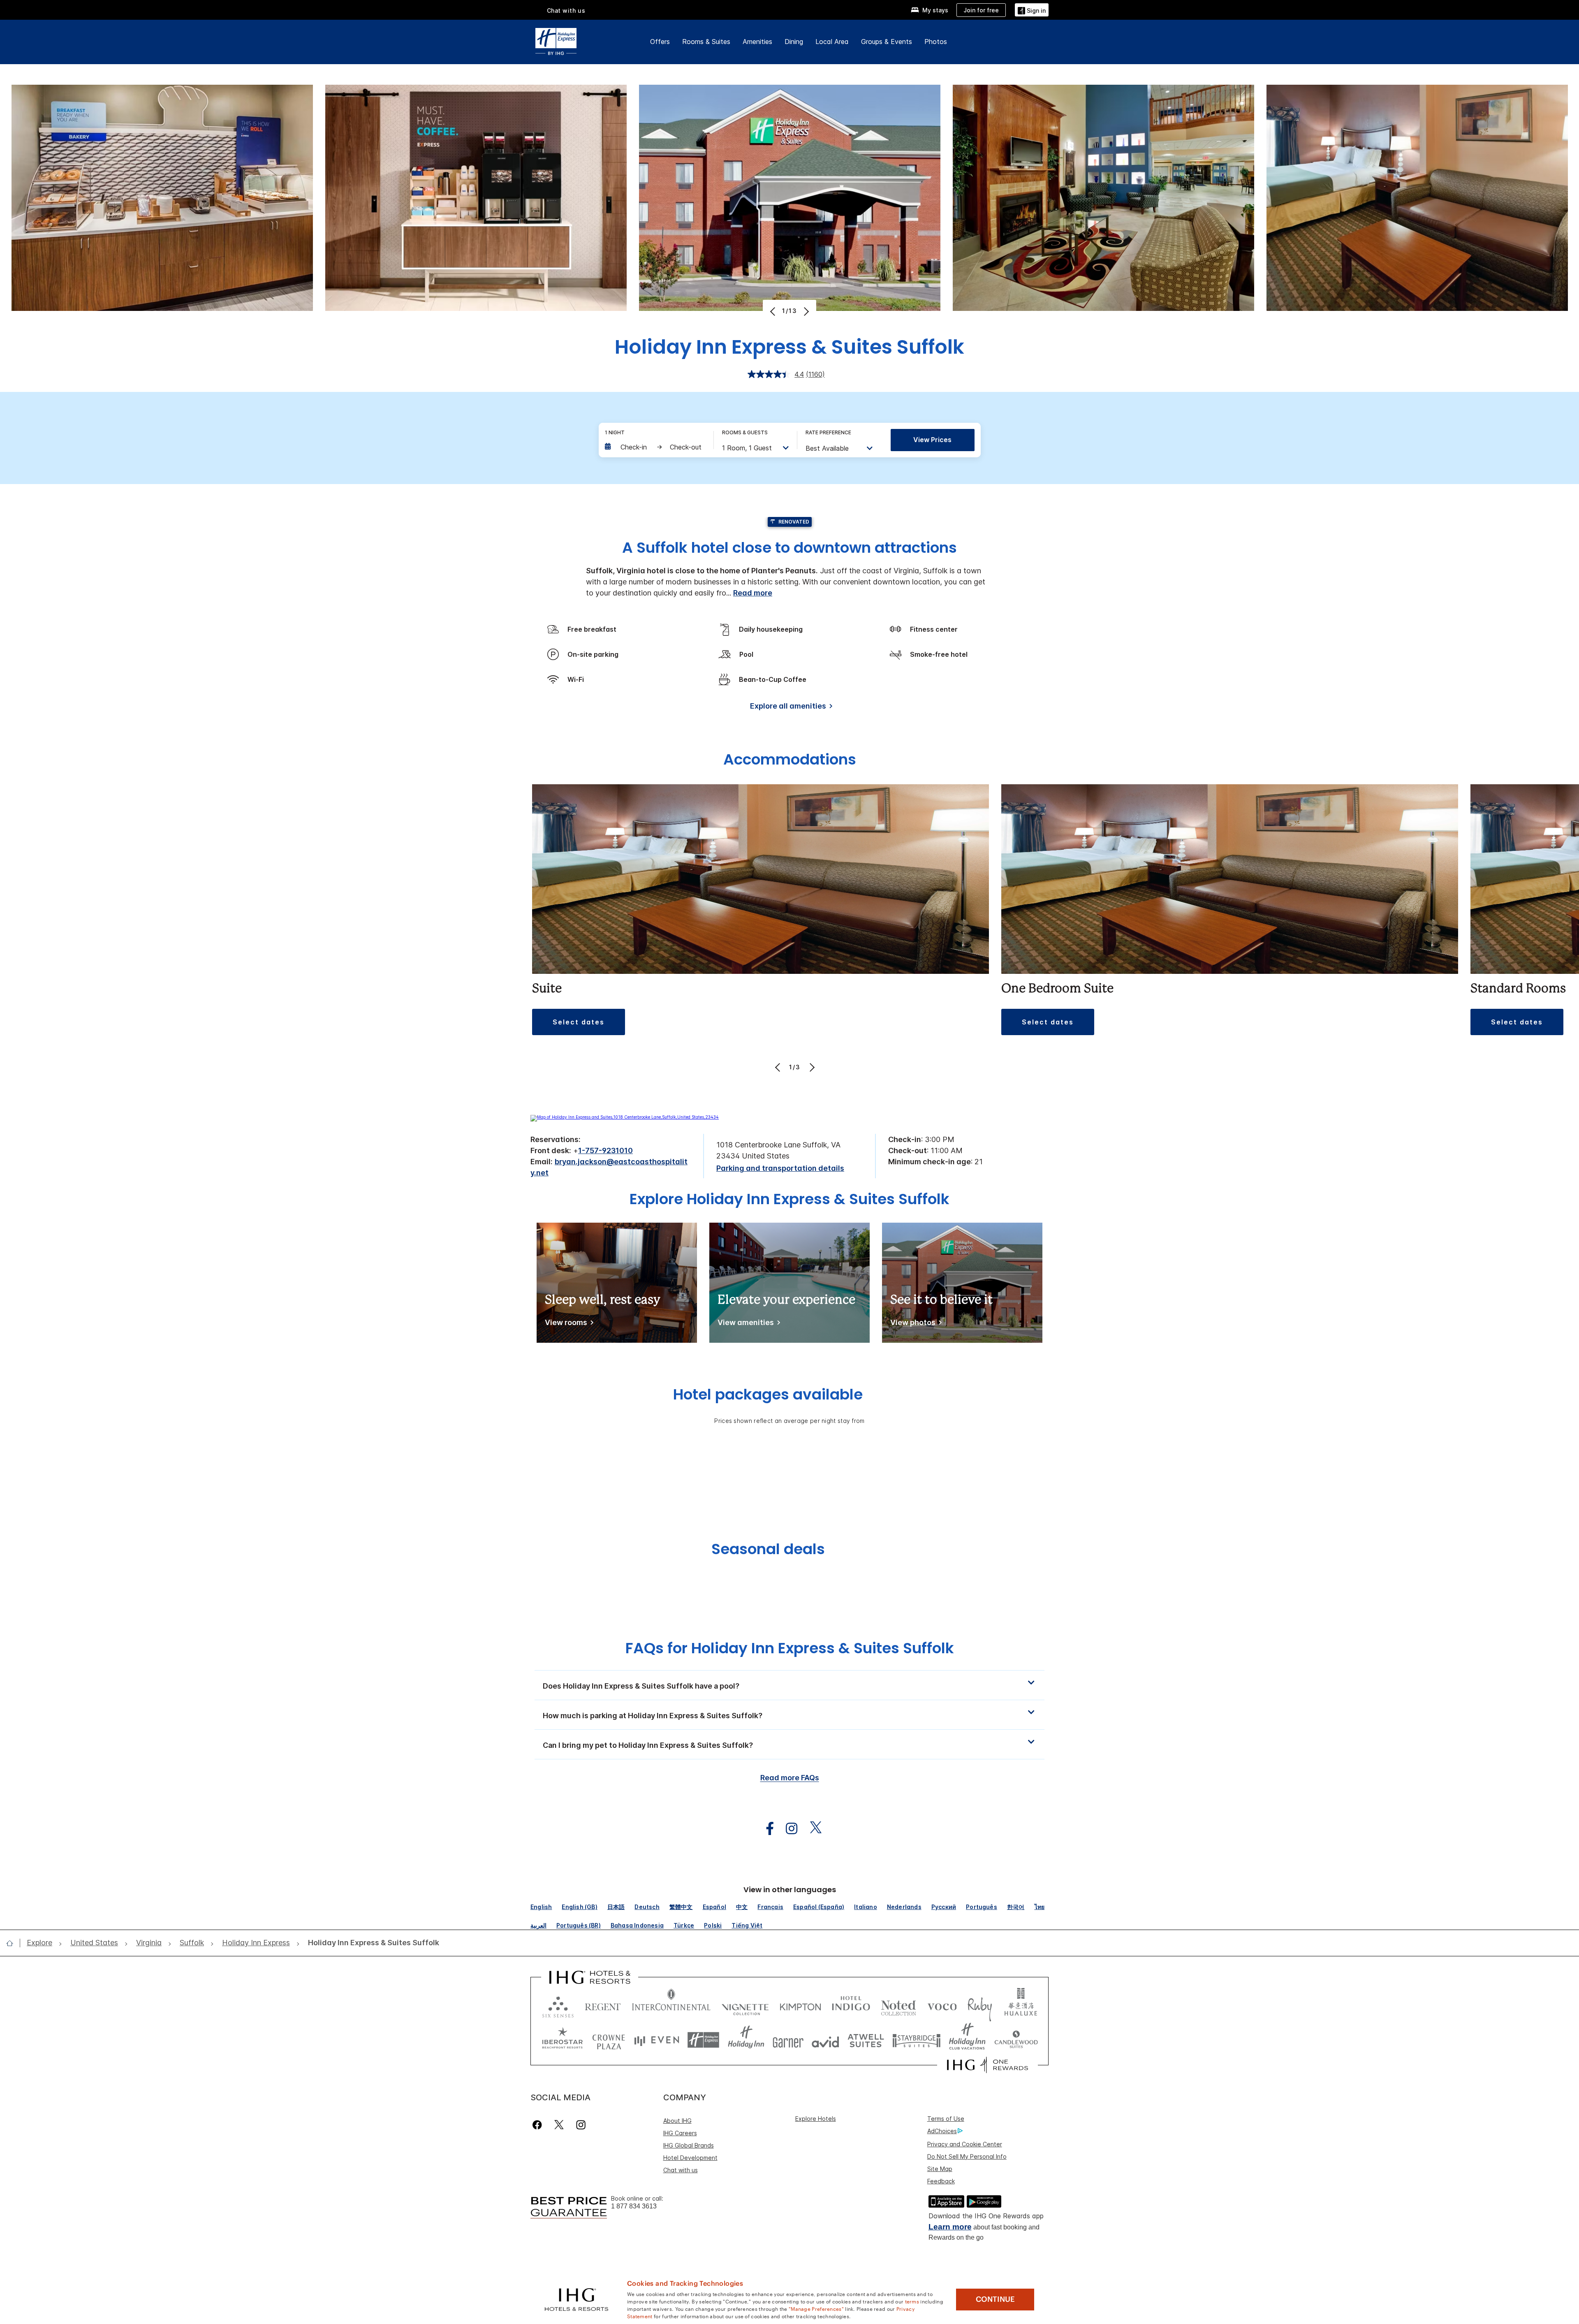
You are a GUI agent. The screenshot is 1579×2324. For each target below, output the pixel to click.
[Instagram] (581, 2125)
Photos (936, 42)
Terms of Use (946, 2119)
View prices (932, 440)
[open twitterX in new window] (811, 1829)
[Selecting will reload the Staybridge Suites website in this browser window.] (917, 2040)
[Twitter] (559, 2125)
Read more (753, 593)
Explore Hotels (816, 2119)
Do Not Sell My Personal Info (967, 2156)
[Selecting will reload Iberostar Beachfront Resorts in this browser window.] (563, 2040)
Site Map (940, 2169)
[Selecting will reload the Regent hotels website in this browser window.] (603, 2005)
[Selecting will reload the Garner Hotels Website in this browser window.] (788, 2040)
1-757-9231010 (605, 1150)
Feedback (941, 2181)
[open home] (13, 1943)
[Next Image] (805, 311)
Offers (660, 42)
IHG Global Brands (689, 2145)
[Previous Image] (774, 311)
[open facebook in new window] (766, 1829)
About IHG (677, 2121)
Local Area (832, 42)
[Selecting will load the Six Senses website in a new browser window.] (558, 2005)
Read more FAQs (790, 1778)
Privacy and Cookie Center (965, 2144)
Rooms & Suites (706, 42)
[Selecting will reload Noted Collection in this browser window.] (898, 2005)
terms (912, 2301)
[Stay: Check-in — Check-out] (655, 447)
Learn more (950, 2227)
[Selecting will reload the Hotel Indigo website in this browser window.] (851, 2005)
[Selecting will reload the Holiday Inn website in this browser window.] (746, 2040)
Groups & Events (887, 42)
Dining (794, 42)
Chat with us (681, 2170)
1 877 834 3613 (634, 2206)
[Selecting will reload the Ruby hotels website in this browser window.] (980, 2005)
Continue (995, 2299)
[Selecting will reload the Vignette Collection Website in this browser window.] (745, 2005)
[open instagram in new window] (787, 1829)
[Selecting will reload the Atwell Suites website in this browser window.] (866, 2040)
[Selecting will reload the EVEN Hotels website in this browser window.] (657, 2040)
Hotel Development (690, 2158)
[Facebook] (539, 2125)
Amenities (757, 42)
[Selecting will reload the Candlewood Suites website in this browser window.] (1016, 2040)
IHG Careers (680, 2133)
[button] (1032, 10)
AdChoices (942, 2131)
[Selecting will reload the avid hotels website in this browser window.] (825, 2040)
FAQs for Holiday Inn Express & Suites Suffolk (790, 1648)
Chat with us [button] (566, 10)
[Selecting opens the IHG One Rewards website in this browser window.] (987, 2065)
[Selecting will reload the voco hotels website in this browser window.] (942, 2005)
